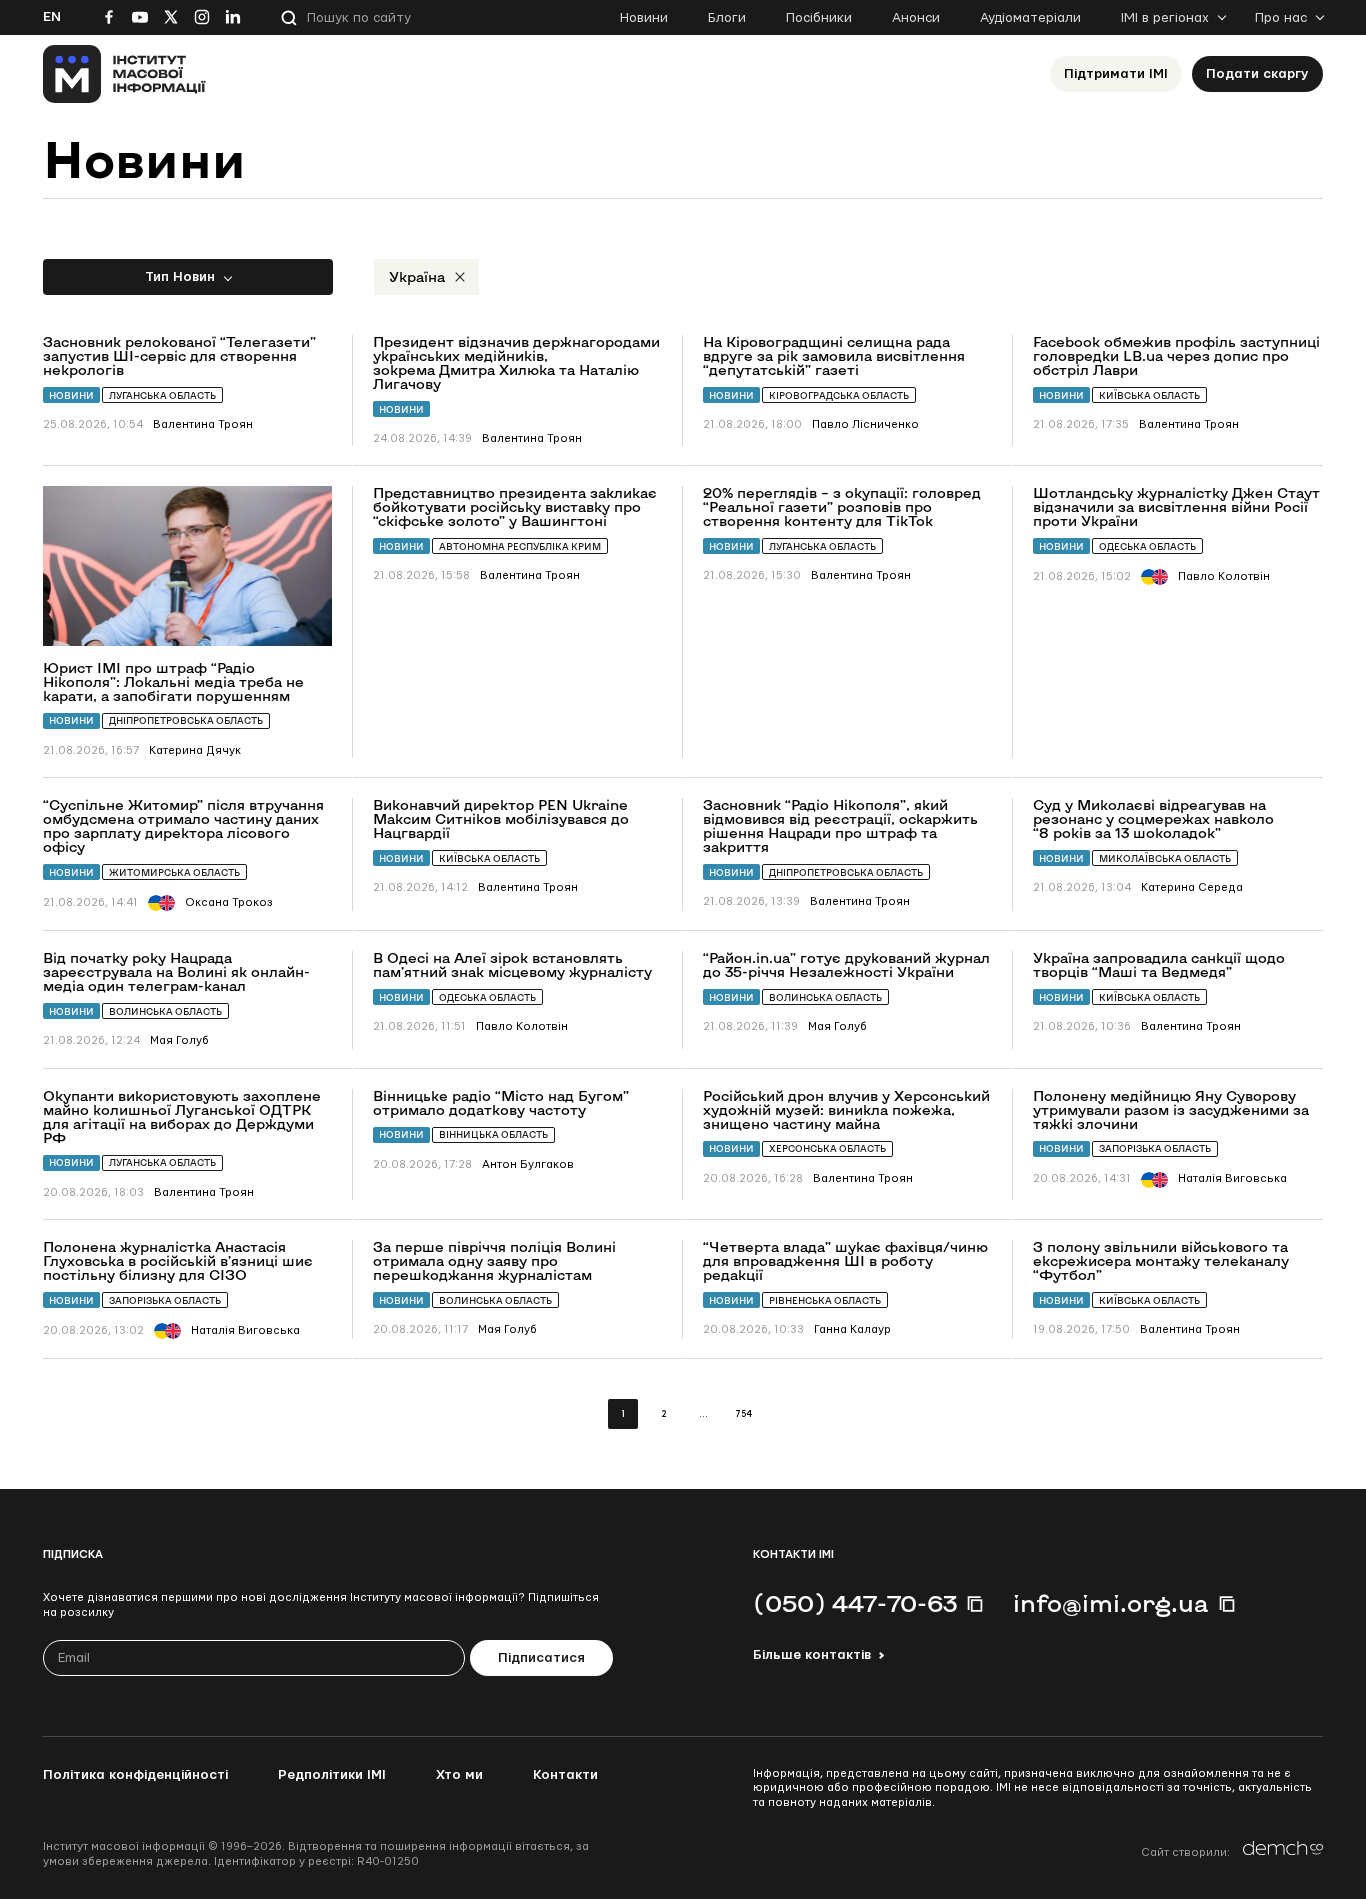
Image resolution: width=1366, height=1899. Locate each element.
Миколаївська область (1165, 858)
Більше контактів (812, 1655)
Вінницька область (493, 1134)
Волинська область (165, 1011)
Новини (644, 18)
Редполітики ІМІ (332, 1775)
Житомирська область (174, 872)
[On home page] (124, 74)
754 (743, 1414)
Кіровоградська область (839, 395)
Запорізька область (1155, 1148)
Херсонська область (827, 1148)
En (52, 17)
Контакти (565, 1775)
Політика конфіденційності (135, 1775)
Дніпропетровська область (186, 720)
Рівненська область (825, 1300)
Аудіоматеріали (1030, 18)
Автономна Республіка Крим (520, 546)
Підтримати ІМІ (1116, 74)
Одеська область (1147, 546)
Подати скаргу (1257, 74)
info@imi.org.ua (1111, 1603)
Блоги (727, 18)
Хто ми (459, 1775)
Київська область (1149, 395)
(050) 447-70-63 (855, 1603)
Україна (417, 276)
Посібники (819, 18)
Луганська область (162, 395)
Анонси (916, 18)
